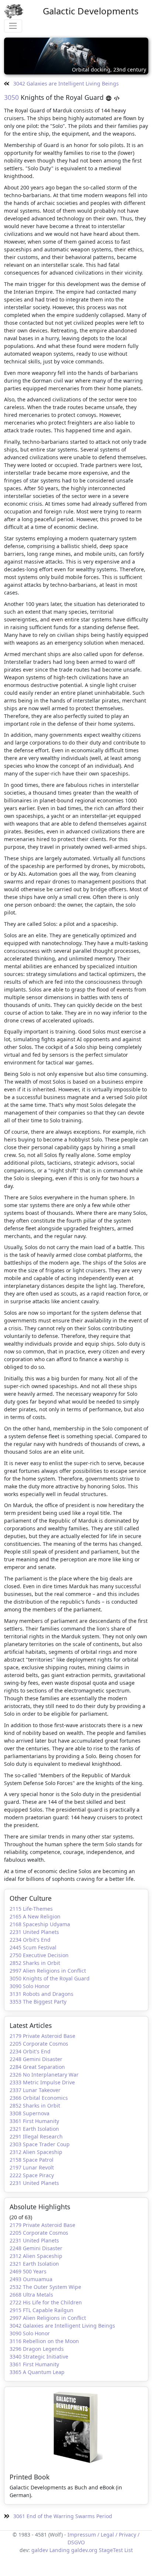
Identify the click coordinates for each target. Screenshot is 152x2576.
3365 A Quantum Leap (37, 2372)
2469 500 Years (28, 2271)
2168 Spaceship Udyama (40, 1924)
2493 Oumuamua (31, 2279)
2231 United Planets (34, 1932)
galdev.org (84, 2550)
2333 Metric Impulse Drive (42, 2082)
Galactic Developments (91, 11)
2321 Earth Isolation (34, 2129)
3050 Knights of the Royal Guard (50, 1978)
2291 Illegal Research (36, 2136)
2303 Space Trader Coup (40, 2144)
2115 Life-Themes (31, 1909)
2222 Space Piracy (32, 2175)
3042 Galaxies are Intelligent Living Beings (65, 83)
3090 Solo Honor (30, 1986)
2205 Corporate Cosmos (39, 2044)
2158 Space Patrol (32, 2160)
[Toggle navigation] (13, 26)
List (129, 2550)
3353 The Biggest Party (38, 2002)
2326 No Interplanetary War (44, 2075)
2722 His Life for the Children (46, 2302)
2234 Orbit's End (30, 1940)
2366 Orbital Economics (39, 2098)
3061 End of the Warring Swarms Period (62, 2516)
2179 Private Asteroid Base (42, 2036)
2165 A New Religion (35, 1916)
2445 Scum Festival (33, 1947)
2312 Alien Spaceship (36, 2152)
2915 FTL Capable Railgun (42, 2310)
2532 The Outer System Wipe (45, 2287)
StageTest (111, 2550)
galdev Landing (51, 2550)
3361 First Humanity (34, 2121)
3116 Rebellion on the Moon (44, 2341)
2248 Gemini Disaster (36, 2059)
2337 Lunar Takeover (35, 2090)
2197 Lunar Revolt (32, 2167)
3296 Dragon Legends (37, 2349)
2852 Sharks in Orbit (35, 1963)
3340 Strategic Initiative (39, 2357)
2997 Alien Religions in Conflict (48, 1971)
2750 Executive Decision (39, 1955)
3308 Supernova (30, 2113)
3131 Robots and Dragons (42, 1994)
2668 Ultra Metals (31, 2295)
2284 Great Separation (37, 2067)
